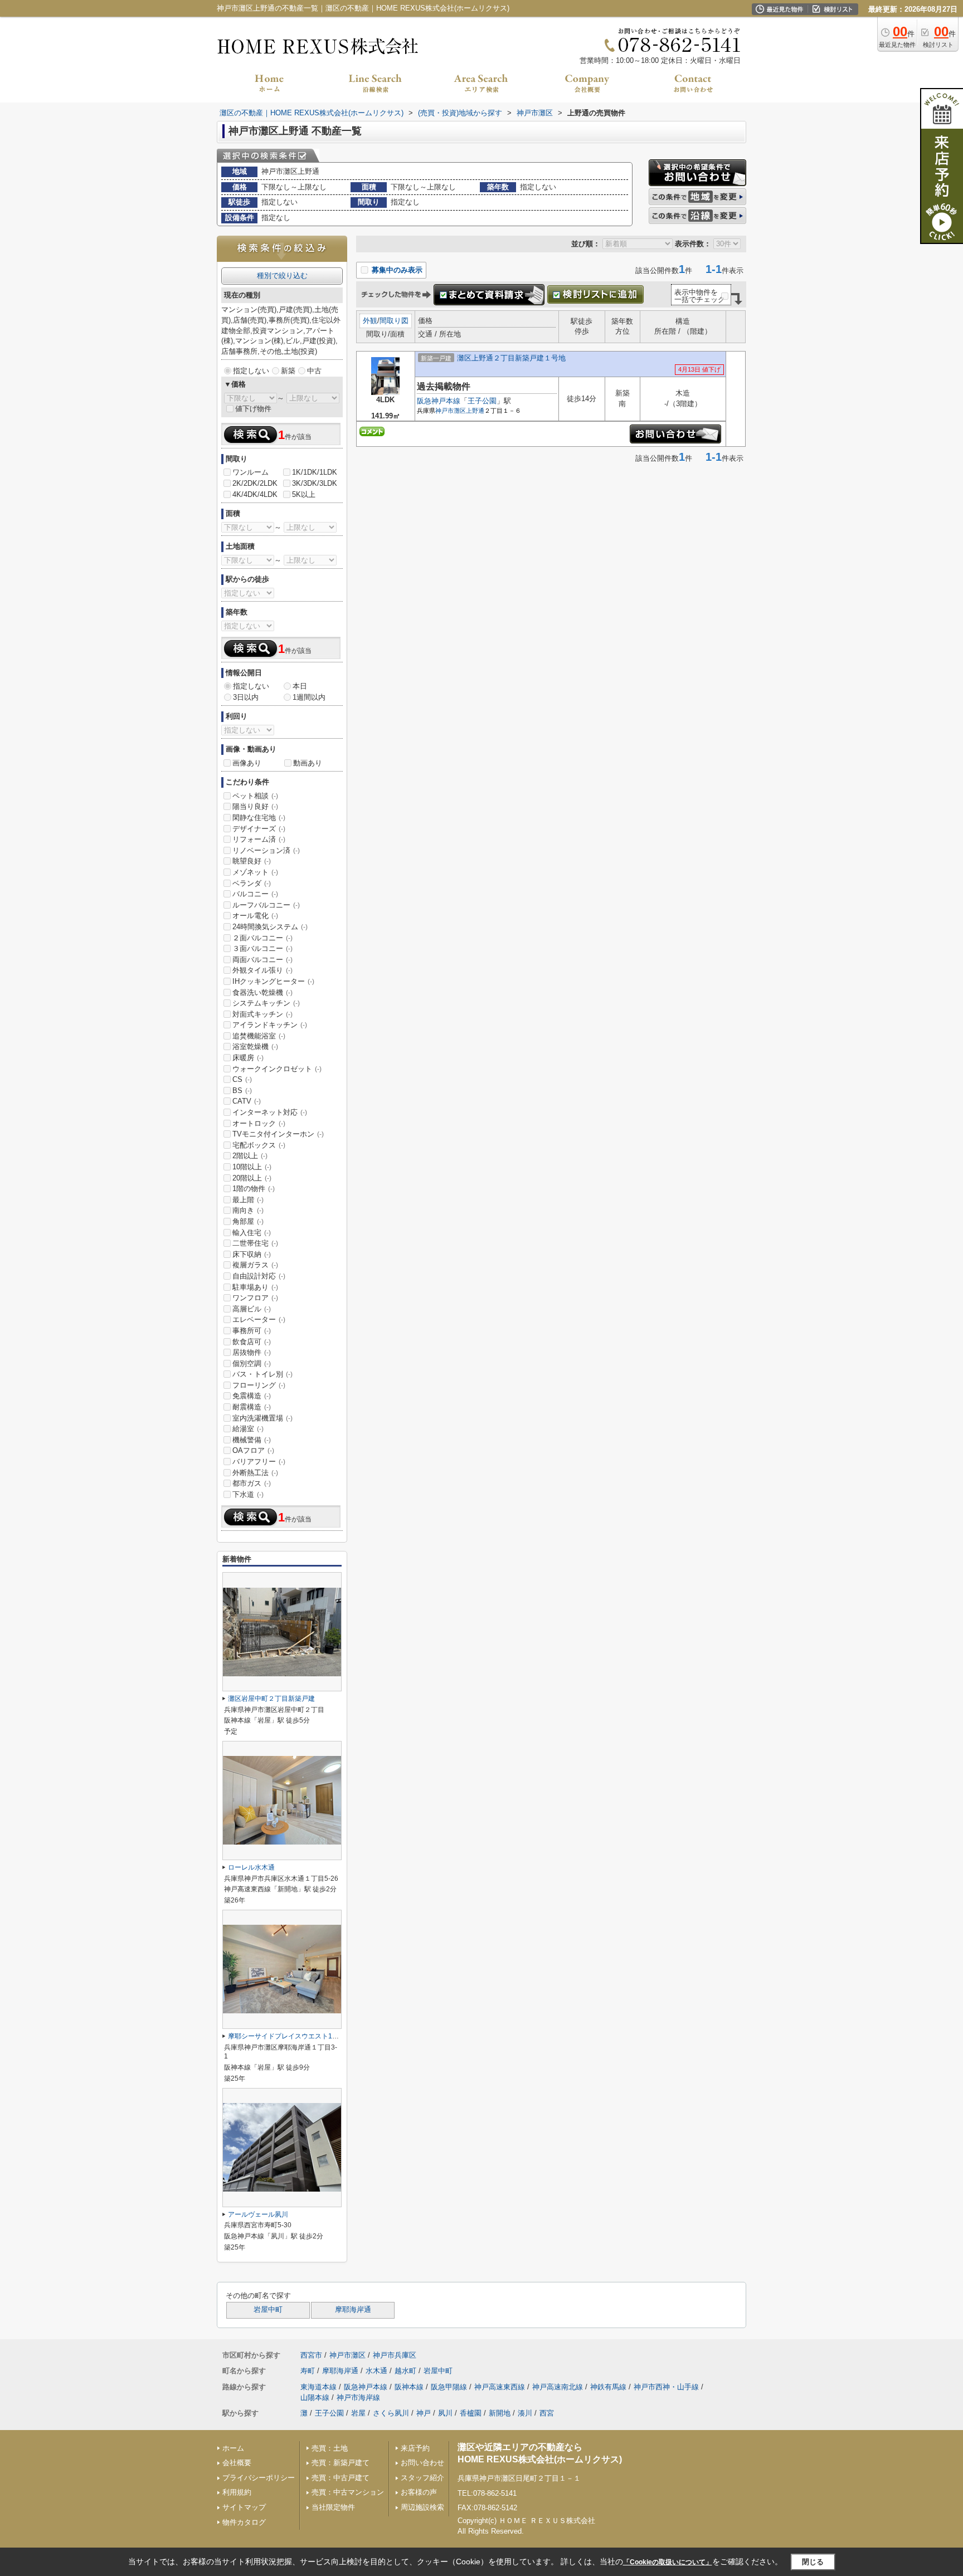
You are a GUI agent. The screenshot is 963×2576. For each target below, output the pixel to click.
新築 (288, 371)
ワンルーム (251, 472)
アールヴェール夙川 (258, 2214)
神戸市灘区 (451, 411)
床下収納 (252, 1254)
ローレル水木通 (251, 1867)
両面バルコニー (262, 960)
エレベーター (259, 1319)
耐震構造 (252, 1407)
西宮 (547, 2413)
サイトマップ (244, 2507)
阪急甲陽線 (449, 2387)
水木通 (376, 2371)
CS (242, 1079)
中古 (314, 371)
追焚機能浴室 (259, 1036)
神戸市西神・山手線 (666, 2387)
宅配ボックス (259, 1145)
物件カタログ (244, 2522)
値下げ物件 (253, 409)
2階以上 (250, 1156)
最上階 (248, 1200)
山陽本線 (315, 2397)
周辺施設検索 (422, 2507)
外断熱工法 (255, 1473)
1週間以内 (309, 697)
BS (242, 1091)
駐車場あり (255, 1287)
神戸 (424, 2413)
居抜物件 (252, 1352)
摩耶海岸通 (353, 2310)
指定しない (251, 371)
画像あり (247, 763)
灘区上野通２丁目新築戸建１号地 (511, 358)
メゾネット (255, 872)
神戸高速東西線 (500, 2387)
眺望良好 (252, 861)
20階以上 (252, 1178)
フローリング (259, 1385)
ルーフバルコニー (266, 905)
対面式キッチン (262, 1014)
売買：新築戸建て (341, 2463)
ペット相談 (255, 796)
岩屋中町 (268, 2310)
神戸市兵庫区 (395, 2355)
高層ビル (252, 1309)
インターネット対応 (270, 1112)
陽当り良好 (255, 806)
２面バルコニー (262, 938)
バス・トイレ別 (262, 1374)
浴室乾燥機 (255, 1046)
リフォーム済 (259, 839)
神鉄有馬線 (608, 2387)
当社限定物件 (333, 2507)
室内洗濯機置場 (262, 1418)
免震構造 (252, 1396)
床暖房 (248, 1058)
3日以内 (246, 697)
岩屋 (358, 2413)
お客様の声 (419, 2492)
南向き (248, 1210)
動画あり (308, 763)
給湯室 (248, 1429)
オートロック (259, 1123)
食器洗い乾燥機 (262, 992)
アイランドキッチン (270, 1025)
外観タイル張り (262, 970)
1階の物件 (254, 1189)
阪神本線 (409, 2387)
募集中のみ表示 (396, 270)
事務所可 (252, 1331)
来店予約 (415, 2448)
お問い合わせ (422, 2463)
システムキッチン (266, 1003)
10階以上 (252, 1167)
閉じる (813, 2562)
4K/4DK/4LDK (255, 494)
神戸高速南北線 (558, 2387)
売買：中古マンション (348, 2492)
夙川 (445, 2413)
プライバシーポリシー (259, 2478)
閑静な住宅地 (259, 818)
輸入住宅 (252, 1233)
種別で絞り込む (282, 275)
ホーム (233, 2448)
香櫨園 (471, 2413)
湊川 (525, 2413)
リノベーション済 (266, 850)
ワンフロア (255, 1298)
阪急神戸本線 (439, 401)
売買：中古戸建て (341, 2478)
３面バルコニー (262, 948)
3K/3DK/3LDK (315, 483)
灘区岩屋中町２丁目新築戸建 (271, 1699)
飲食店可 (252, 1342)
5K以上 (304, 494)
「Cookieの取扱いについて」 (668, 2562)
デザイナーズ (259, 829)
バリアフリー (259, 1462)
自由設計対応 (259, 1276)
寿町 (308, 2371)
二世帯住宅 (255, 1243)
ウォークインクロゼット (277, 1069)
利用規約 (237, 2492)
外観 (370, 321)
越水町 (405, 2371)
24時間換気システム (270, 927)
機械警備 (252, 1440)
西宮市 (311, 2355)
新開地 (500, 2413)
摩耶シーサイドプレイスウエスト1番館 (287, 2036)
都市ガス (252, 1483)
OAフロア (253, 1450)
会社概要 (237, 2463)
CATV (247, 1101)
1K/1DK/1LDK (315, 472)
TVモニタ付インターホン (278, 1134)
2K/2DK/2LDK (255, 483)
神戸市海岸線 (358, 2397)
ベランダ (252, 883)
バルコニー (255, 894)
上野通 (475, 411)
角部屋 (248, 1221)
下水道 (248, 1494)
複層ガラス (255, 1265)
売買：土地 (330, 2448)
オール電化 (255, 916)
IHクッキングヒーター (273, 981)
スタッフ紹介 (422, 2478)
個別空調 (252, 1363)
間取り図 (394, 321)
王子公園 (482, 401)
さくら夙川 (391, 2413)
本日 (300, 686)
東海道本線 (318, 2387)
